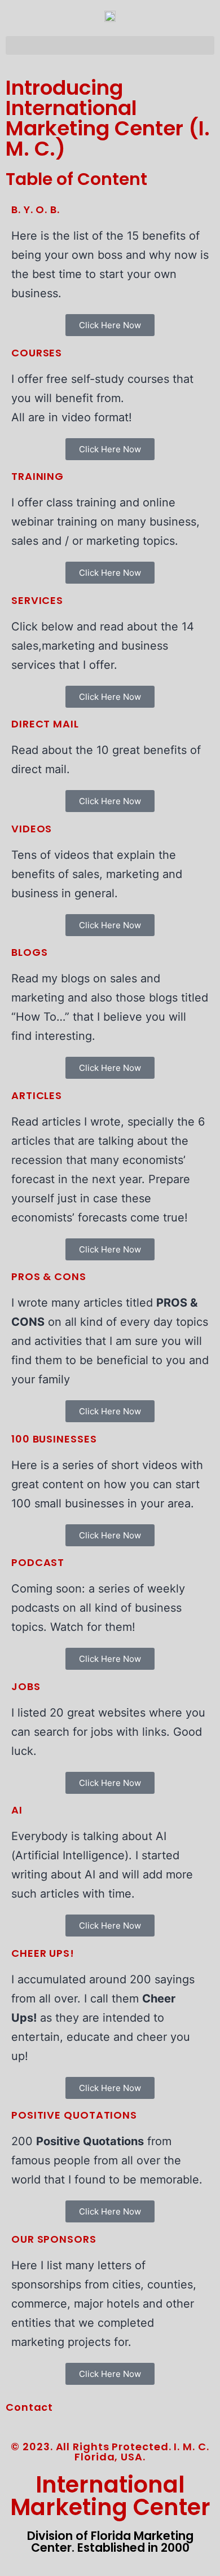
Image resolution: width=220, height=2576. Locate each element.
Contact (29, 2407)
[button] (110, 45)
